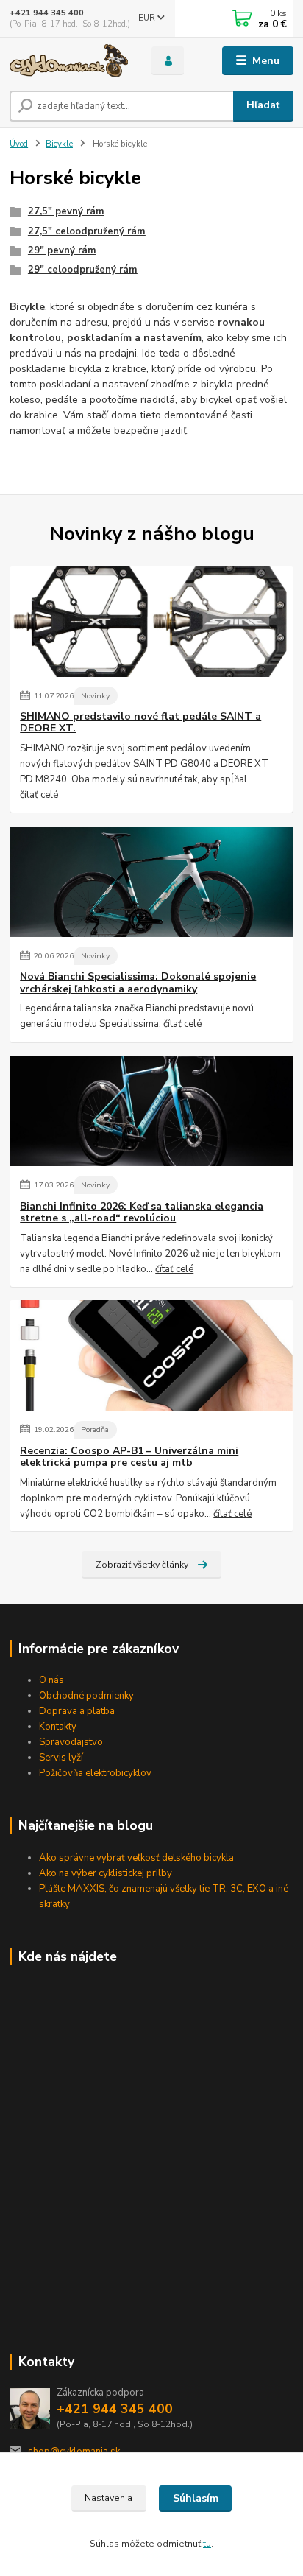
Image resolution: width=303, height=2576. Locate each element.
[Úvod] (69, 61)
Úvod (19, 144)
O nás (51, 1680)
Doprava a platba (77, 1711)
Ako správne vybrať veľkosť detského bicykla (136, 1858)
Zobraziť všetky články (142, 1565)
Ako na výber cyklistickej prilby (106, 1873)
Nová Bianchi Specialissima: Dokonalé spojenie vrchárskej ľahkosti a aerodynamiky (138, 983)
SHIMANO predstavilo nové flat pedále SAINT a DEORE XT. (140, 723)
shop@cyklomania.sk (74, 2452)
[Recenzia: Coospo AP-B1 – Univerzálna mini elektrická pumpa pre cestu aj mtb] (151, 1355)
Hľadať (263, 105)
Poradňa (95, 1429)
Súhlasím (196, 2498)
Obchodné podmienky (86, 1696)
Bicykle (59, 144)
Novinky (95, 696)
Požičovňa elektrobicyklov (95, 1773)
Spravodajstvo (71, 1742)
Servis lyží (61, 1758)
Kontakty (58, 1727)
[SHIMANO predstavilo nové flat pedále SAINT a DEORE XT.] (151, 622)
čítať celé (39, 795)
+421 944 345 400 (47, 13)
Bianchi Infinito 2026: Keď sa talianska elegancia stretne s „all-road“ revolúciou (142, 1212)
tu (207, 2544)
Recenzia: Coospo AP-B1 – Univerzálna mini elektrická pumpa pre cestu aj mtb (129, 1457)
